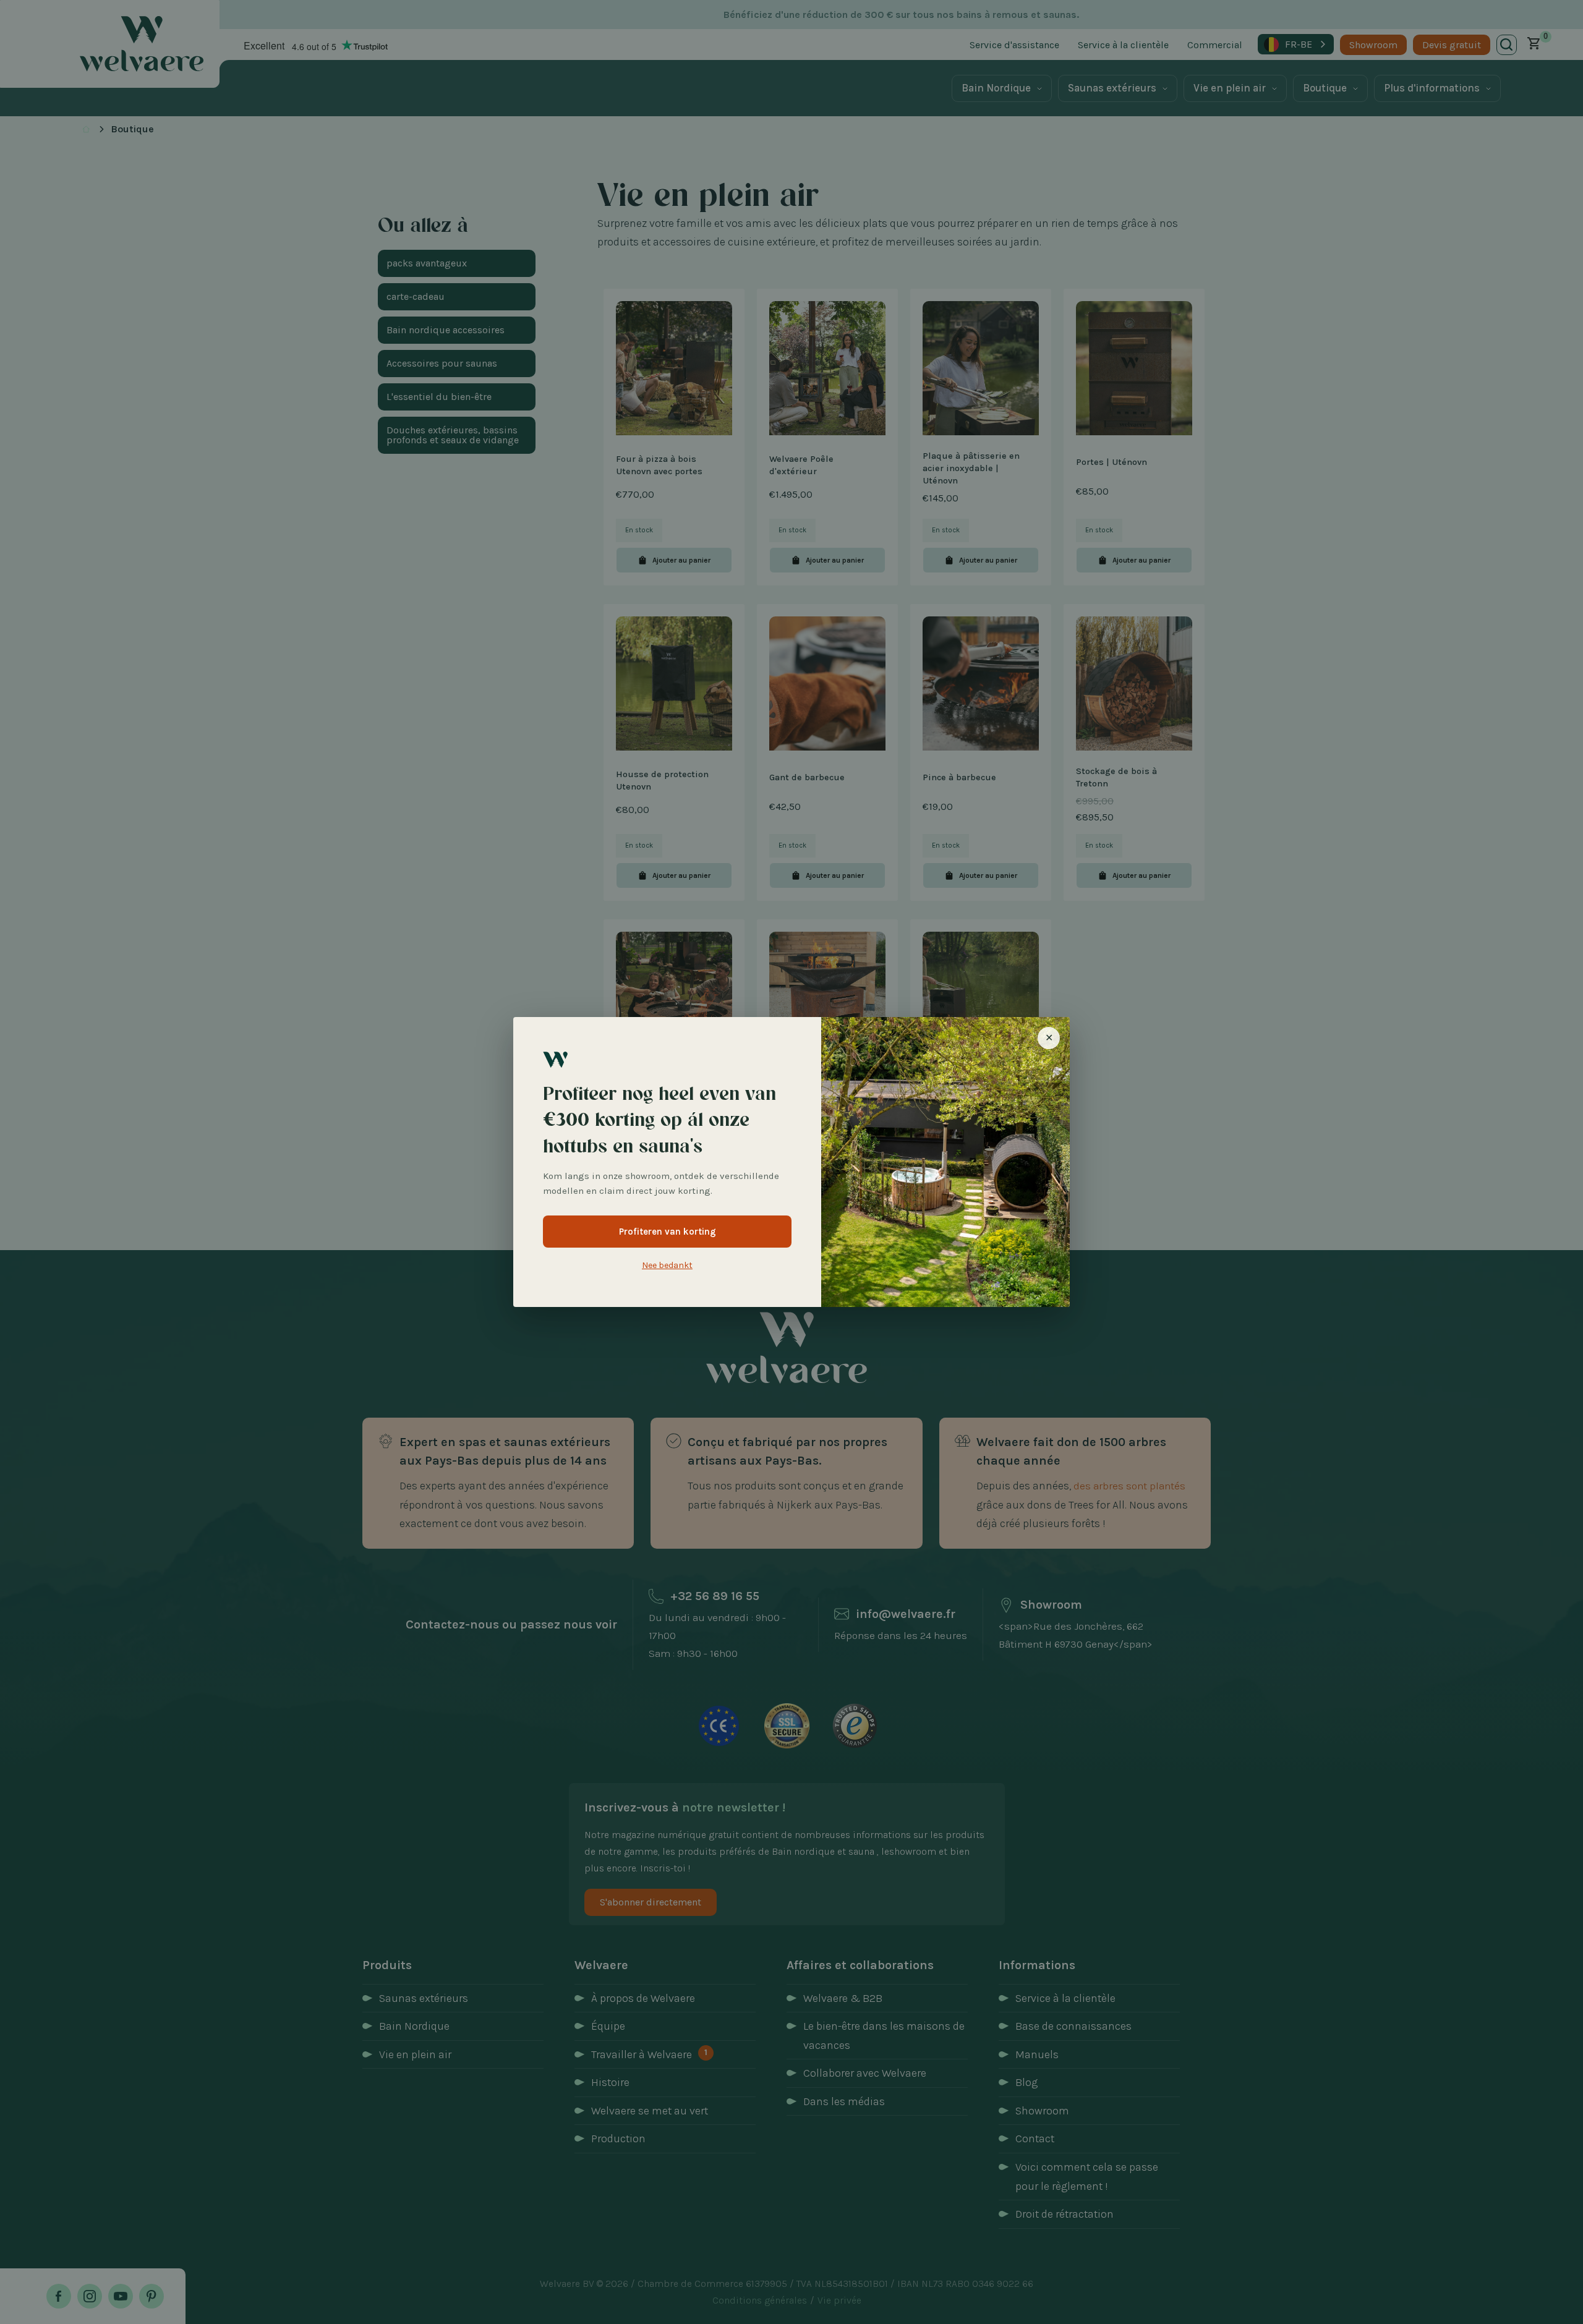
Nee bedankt (667, 1265)
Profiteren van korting (668, 1232)
